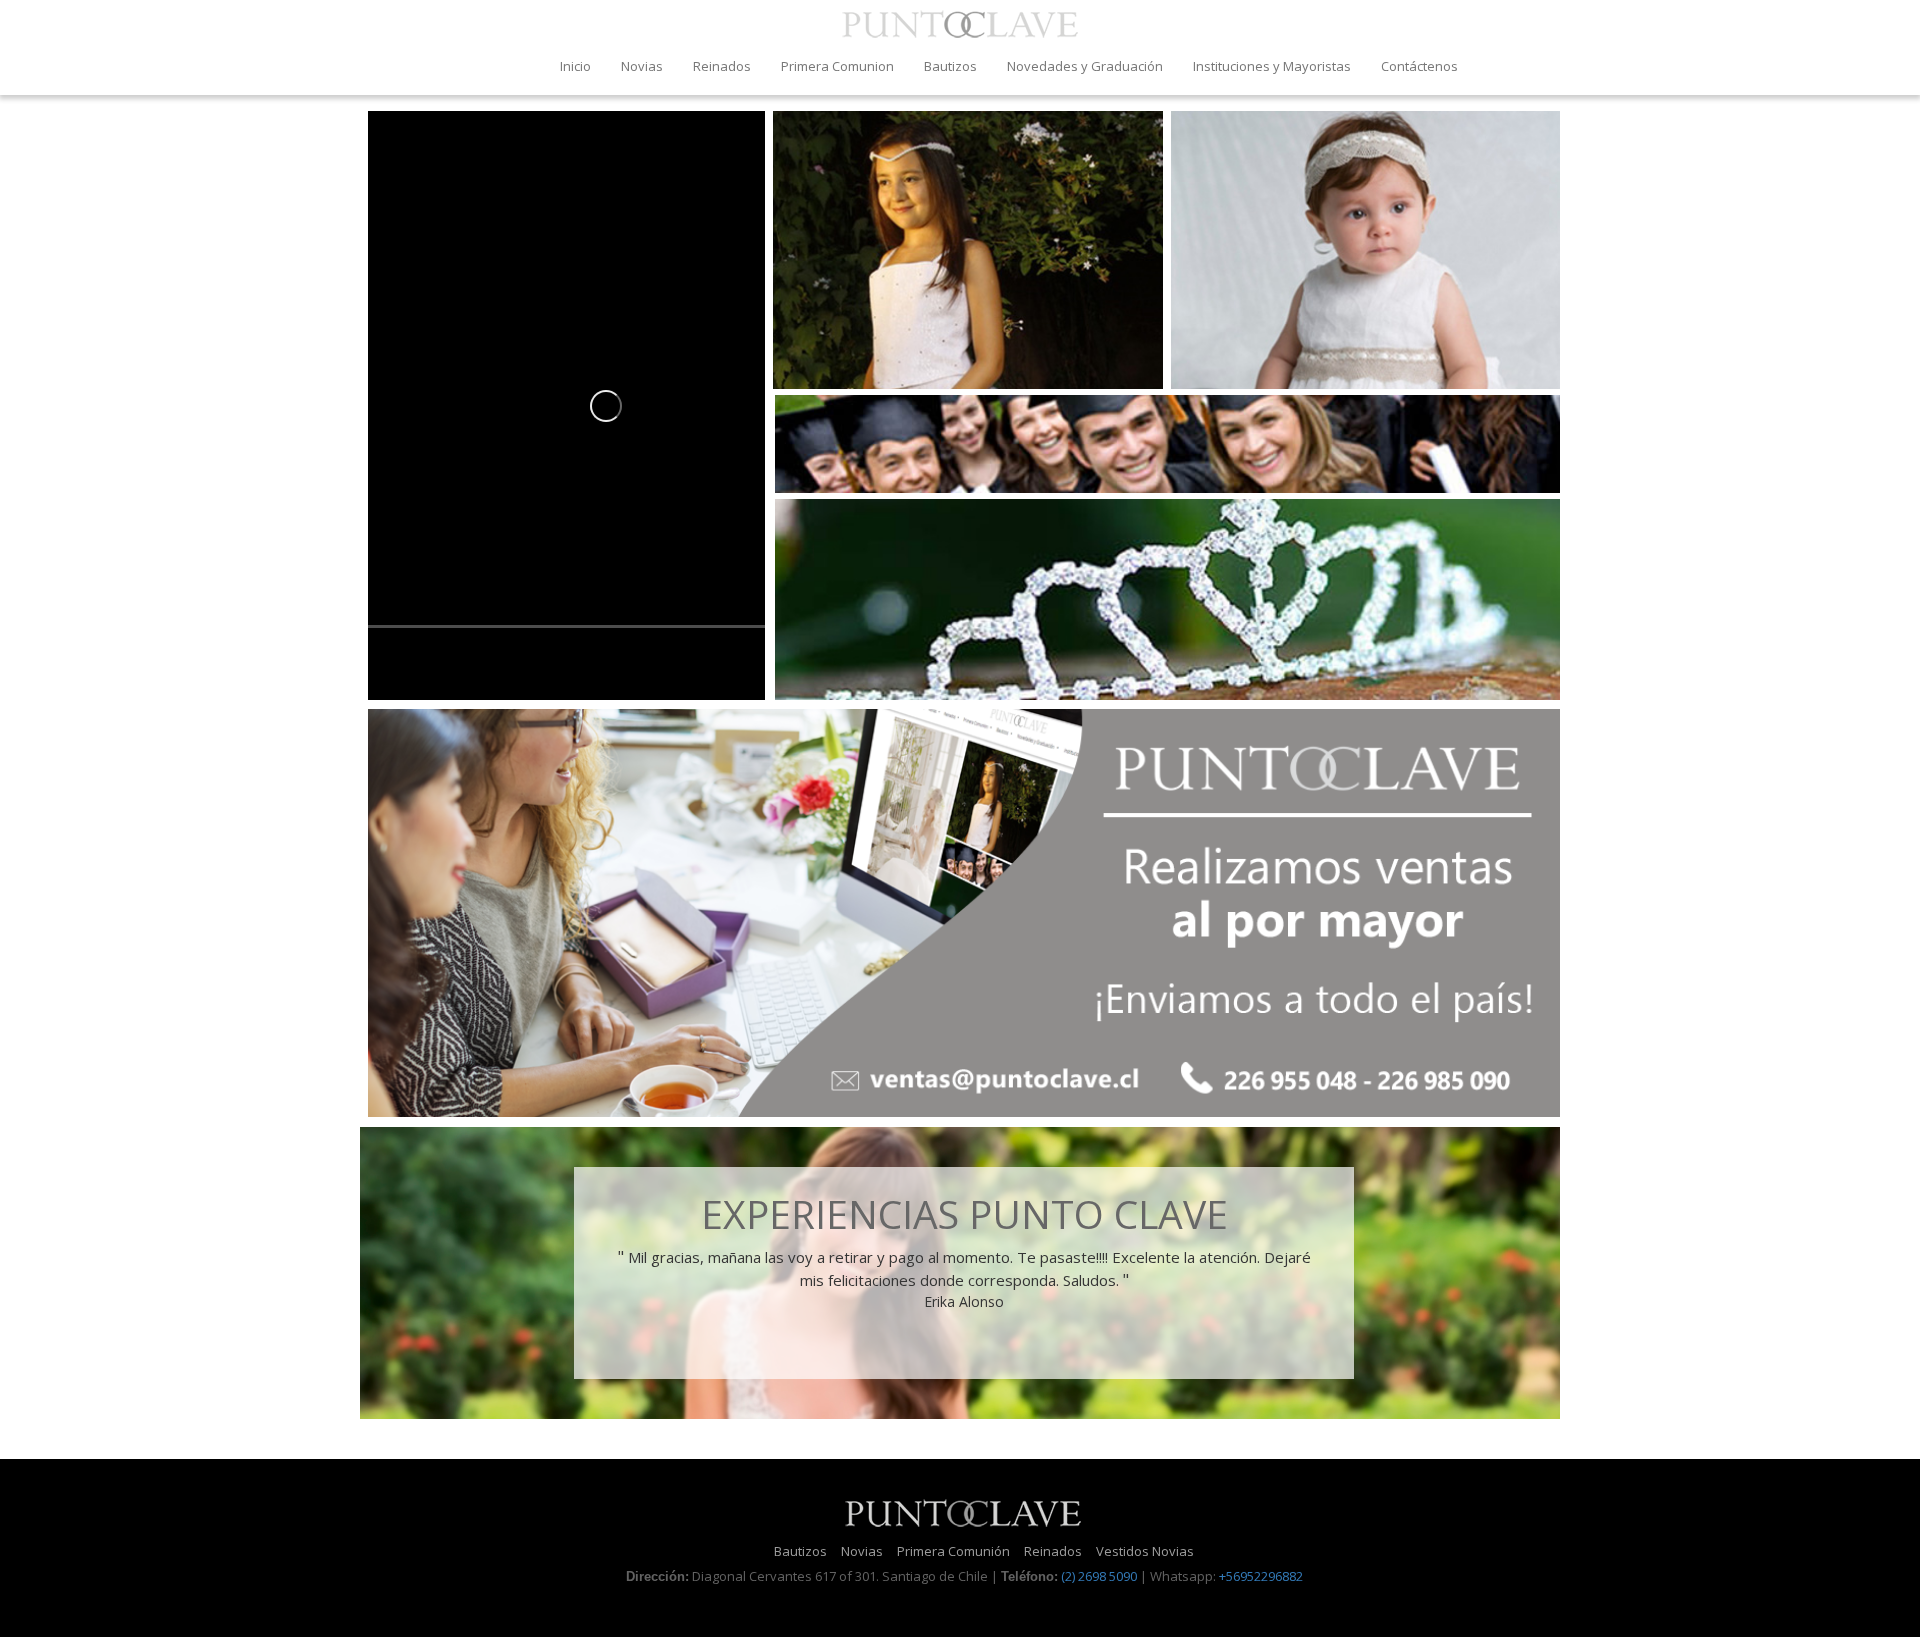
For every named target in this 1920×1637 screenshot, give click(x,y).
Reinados (722, 66)
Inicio (575, 66)
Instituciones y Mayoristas (1272, 66)
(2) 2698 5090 (1099, 1576)
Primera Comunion (837, 66)
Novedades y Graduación (1085, 66)
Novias (642, 66)
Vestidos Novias (1145, 1551)
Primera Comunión (953, 1551)
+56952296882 (1261, 1576)
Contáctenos (1419, 66)
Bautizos (950, 66)
